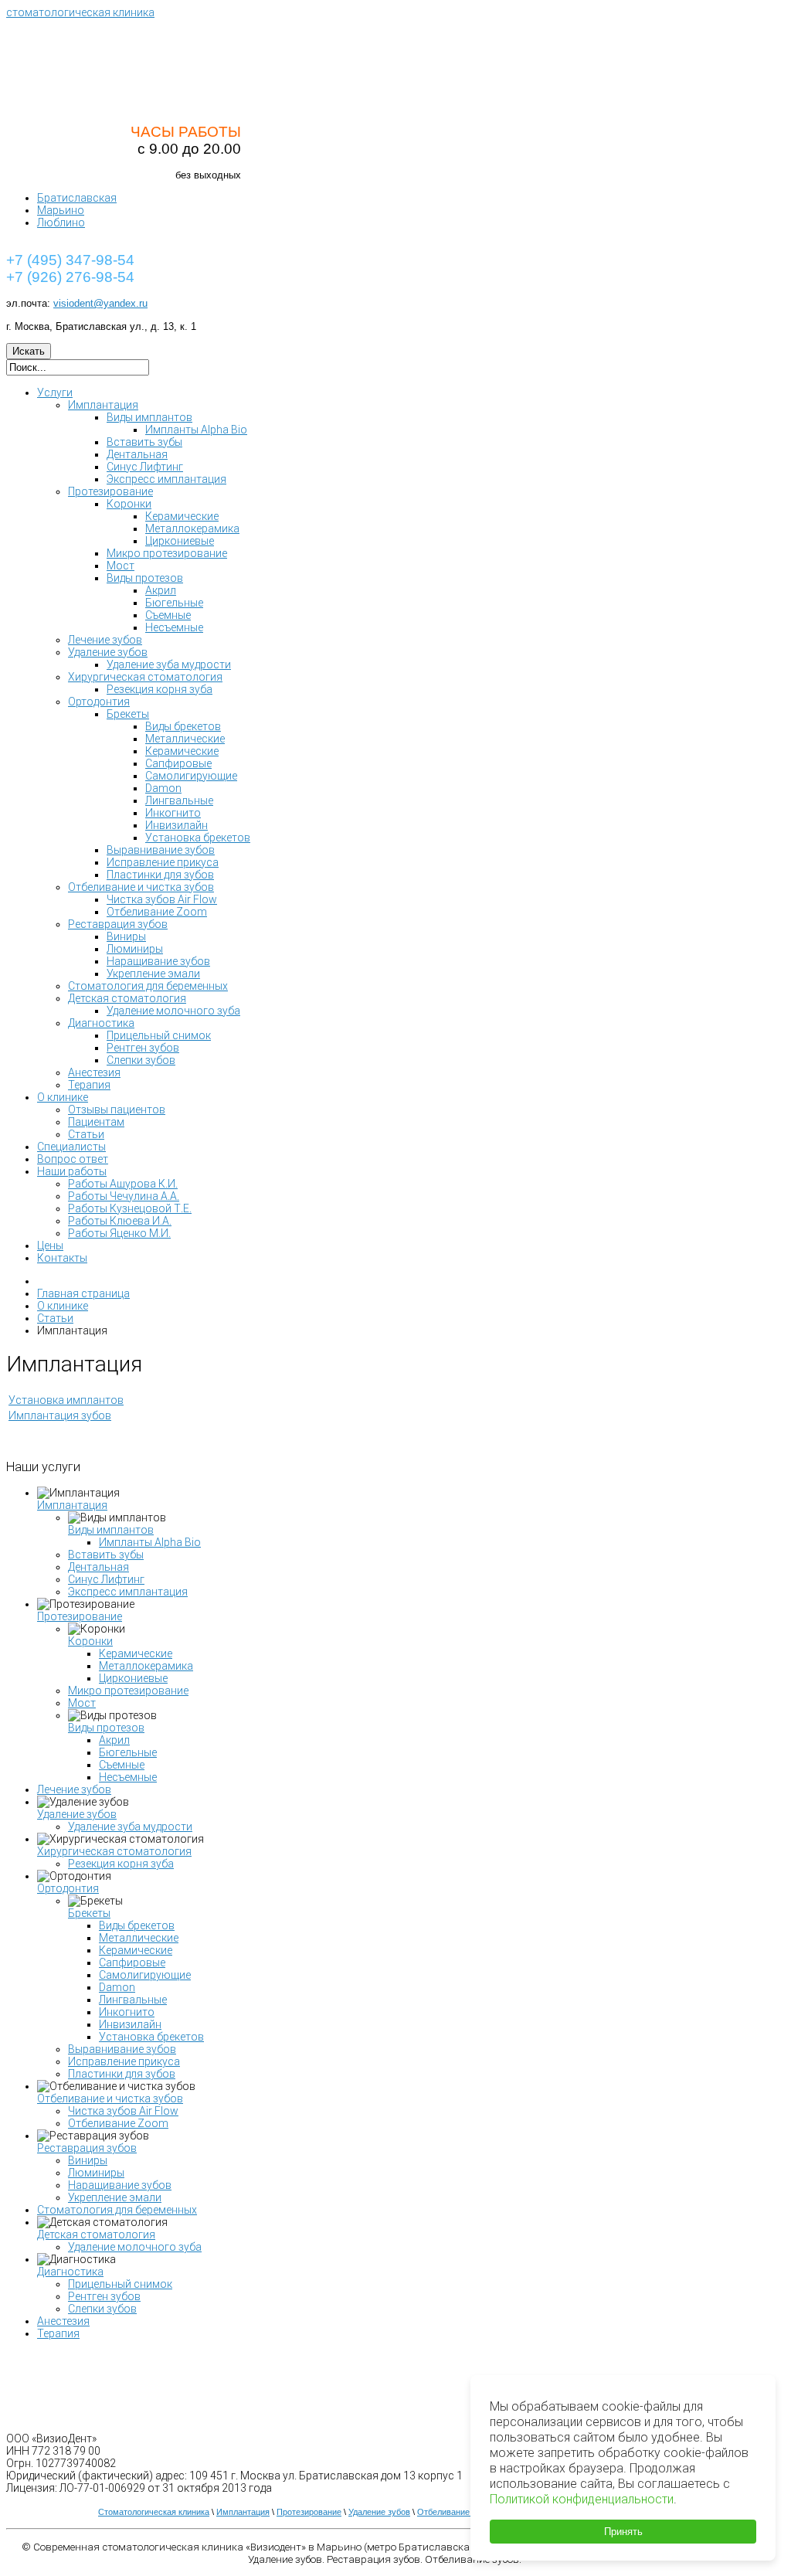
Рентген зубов (104, 2296)
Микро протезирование (128, 1691)
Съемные (122, 1765)
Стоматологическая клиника (154, 2512)
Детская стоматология (96, 2234)
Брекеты (89, 1913)
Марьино (61, 210)
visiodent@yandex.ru (100, 303)
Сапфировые (132, 1963)
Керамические (136, 1653)
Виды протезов (106, 1728)
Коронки (90, 1641)
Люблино (61, 223)
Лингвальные (133, 2000)
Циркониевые (133, 1678)
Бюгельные (128, 1752)
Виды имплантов (111, 1530)
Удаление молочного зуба (135, 2247)
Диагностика (70, 2272)
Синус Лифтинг (106, 1579)
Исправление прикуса (124, 2061)
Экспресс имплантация (128, 1592)
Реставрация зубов (87, 2148)
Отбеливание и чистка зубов (110, 2099)
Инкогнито (127, 2012)
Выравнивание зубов (122, 2049)
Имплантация (72, 1505)
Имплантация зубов (60, 1415)
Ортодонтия (68, 1888)
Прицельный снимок (120, 2284)
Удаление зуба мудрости (130, 1827)
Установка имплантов (66, 1400)
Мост (82, 1703)
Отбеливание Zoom (118, 2123)
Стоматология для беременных (117, 2210)
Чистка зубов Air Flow (123, 2111)
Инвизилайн (130, 2024)
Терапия (58, 2333)
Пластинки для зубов (122, 2074)
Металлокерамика (146, 1666)
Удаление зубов (77, 1814)
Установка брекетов (151, 2037)
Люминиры (96, 2173)
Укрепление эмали (115, 2197)
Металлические (139, 1938)
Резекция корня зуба (121, 1864)
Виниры (88, 2160)
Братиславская (77, 198)
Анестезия (63, 2321)
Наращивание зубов (120, 2185)
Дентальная (98, 1567)
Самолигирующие (145, 1975)
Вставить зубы (106, 1555)
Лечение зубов (74, 1789)
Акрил (114, 1740)
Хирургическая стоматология (114, 1851)
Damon (117, 1987)
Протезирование (80, 1616)
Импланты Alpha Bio (150, 1542)
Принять (623, 2532)
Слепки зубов (102, 2309)
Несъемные (128, 1777)
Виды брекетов (137, 1925)
